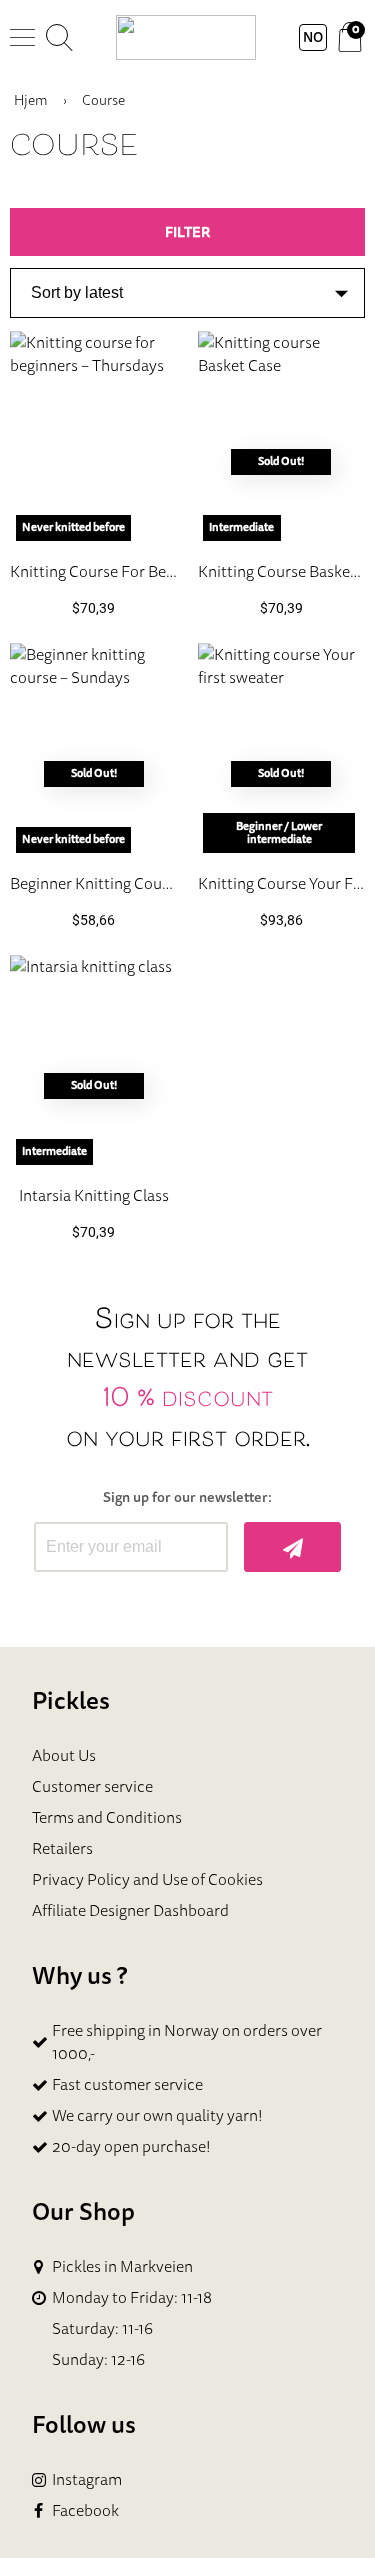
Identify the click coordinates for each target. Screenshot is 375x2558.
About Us (64, 1755)
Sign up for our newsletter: (187, 1497)
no (313, 37)
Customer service (92, 1786)
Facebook (85, 2510)
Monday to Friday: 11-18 (132, 2297)
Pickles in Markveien (122, 2266)
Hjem (31, 100)
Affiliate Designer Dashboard (130, 1910)
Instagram (87, 2479)
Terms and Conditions (107, 1817)
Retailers (62, 1848)
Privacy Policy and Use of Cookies (147, 1879)
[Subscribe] (292, 1547)
